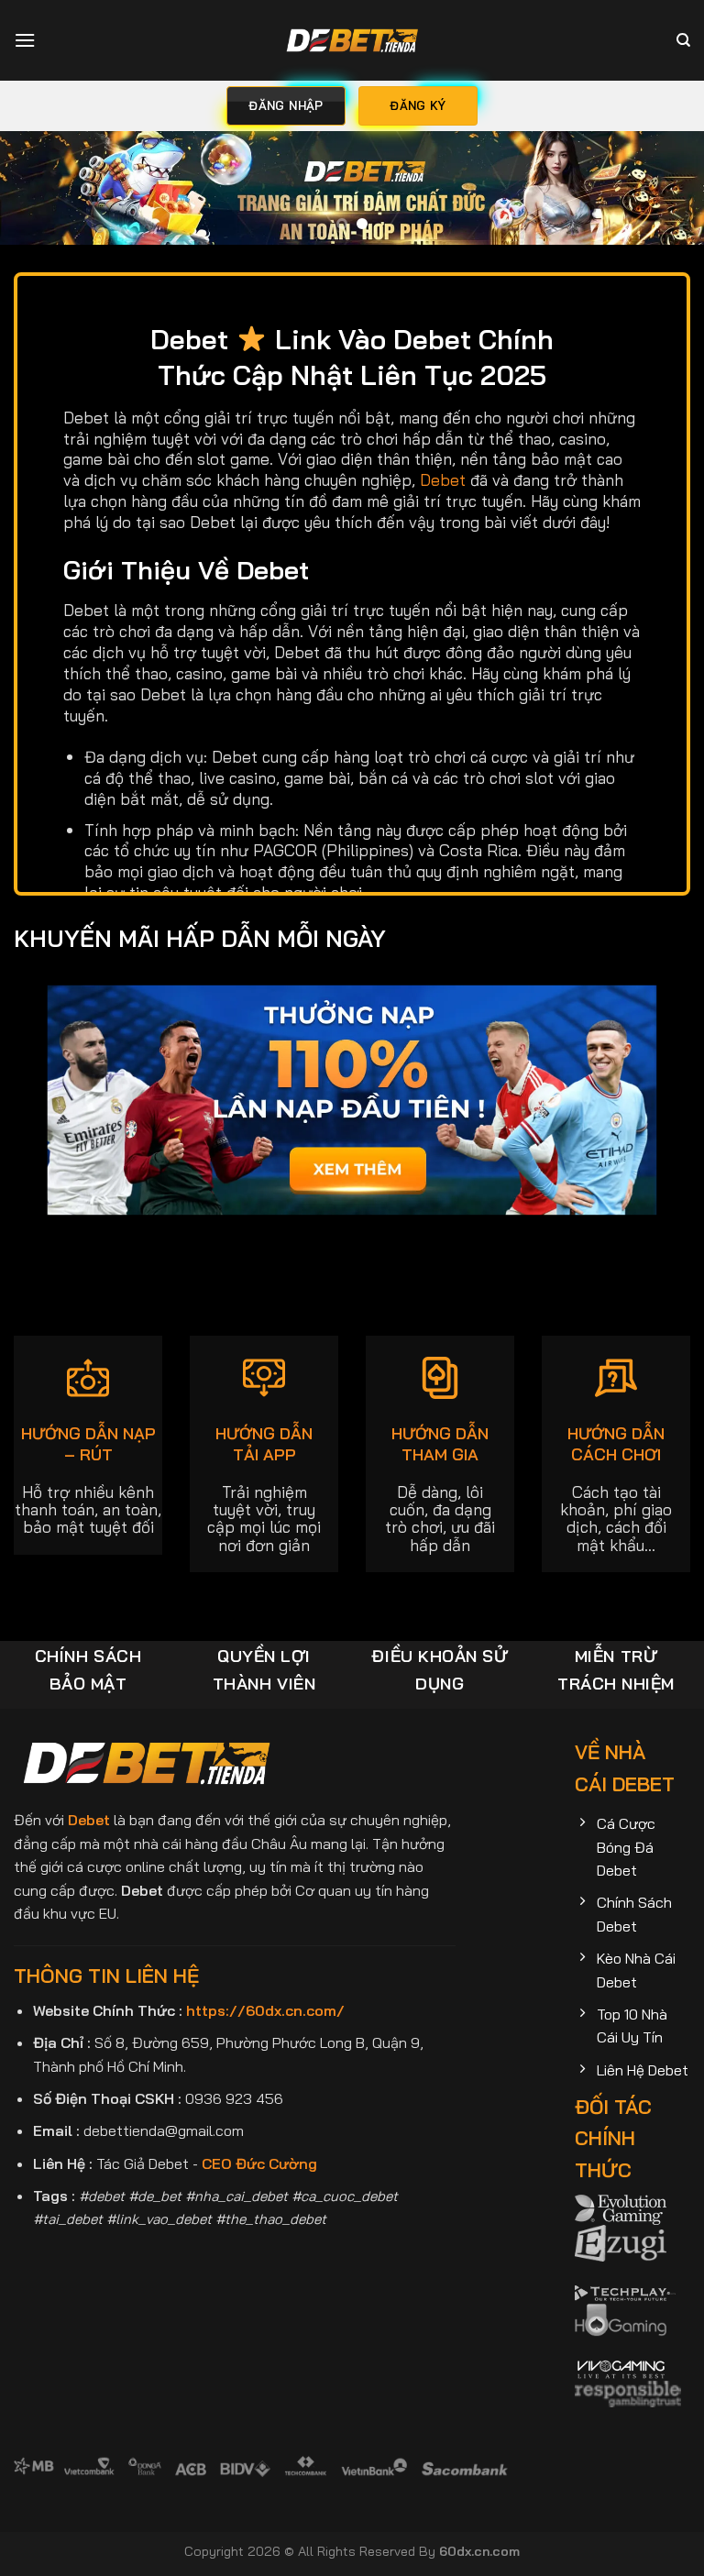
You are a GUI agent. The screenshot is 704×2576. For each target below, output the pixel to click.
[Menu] (25, 40)
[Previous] (38, 195)
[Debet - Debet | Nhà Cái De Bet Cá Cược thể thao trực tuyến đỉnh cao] (352, 40)
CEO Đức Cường (259, 2163)
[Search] (683, 40)
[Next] (666, 195)
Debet (443, 479)
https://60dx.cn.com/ (265, 2010)
